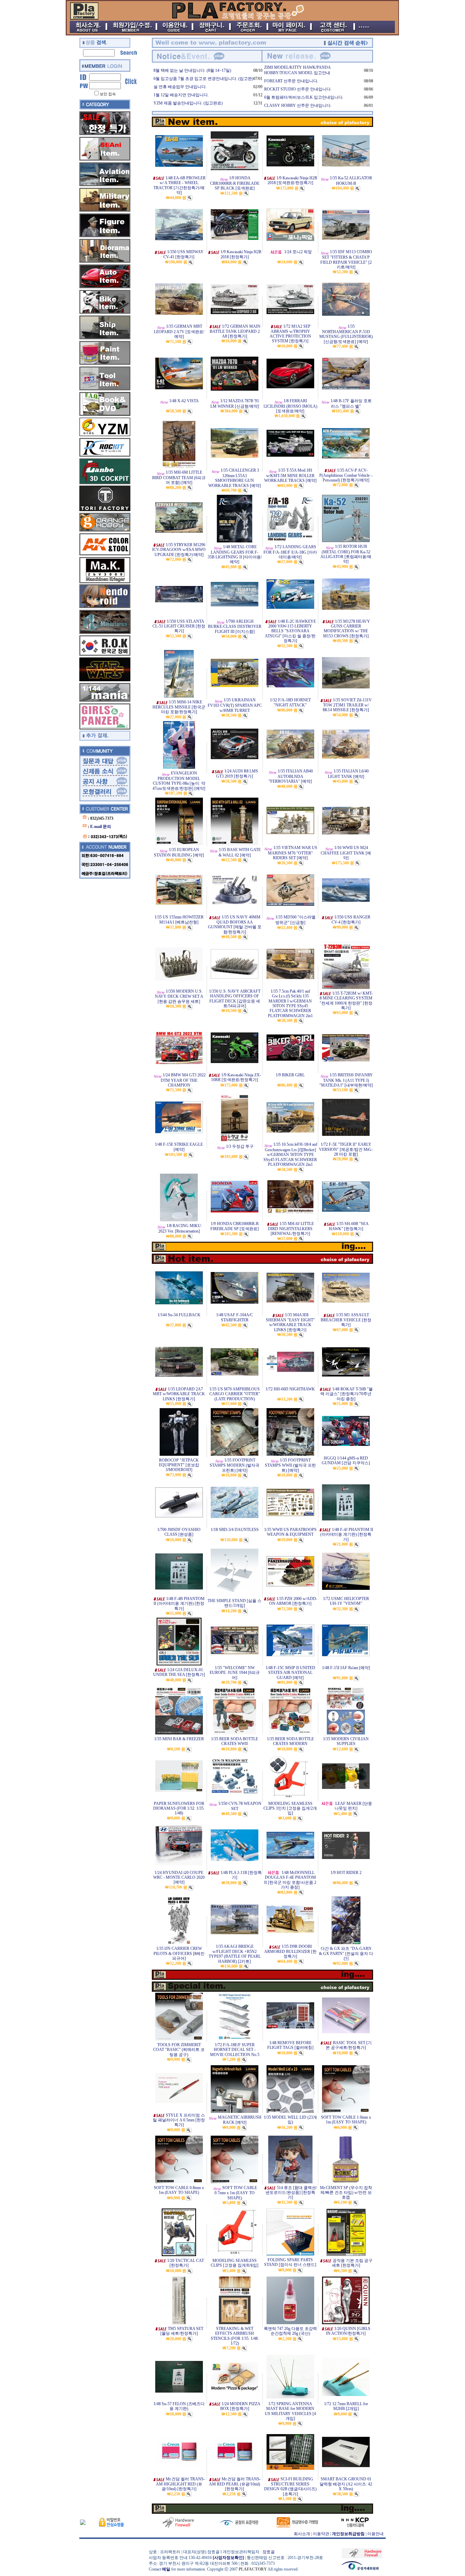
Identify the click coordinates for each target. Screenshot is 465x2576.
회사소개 (302, 2534)
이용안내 (375, 2534)
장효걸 (269, 2552)
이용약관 (321, 2534)
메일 (166, 2569)
